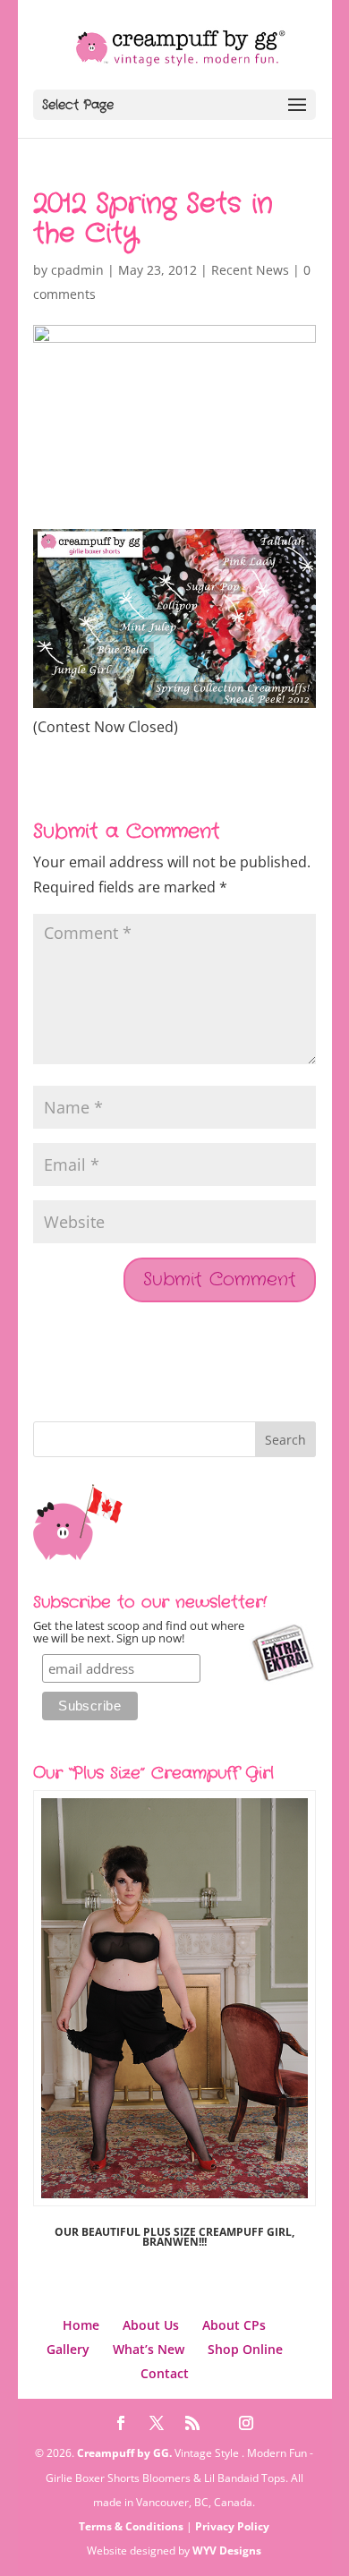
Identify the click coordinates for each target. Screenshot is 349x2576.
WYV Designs (227, 2550)
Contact (165, 2373)
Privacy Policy (232, 2526)
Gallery (68, 2349)
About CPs (234, 2325)
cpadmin (77, 270)
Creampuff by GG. (124, 2453)
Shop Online (245, 2349)
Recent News (250, 270)
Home (81, 2325)
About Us (151, 2325)
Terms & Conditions (131, 2526)
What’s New (149, 2349)
